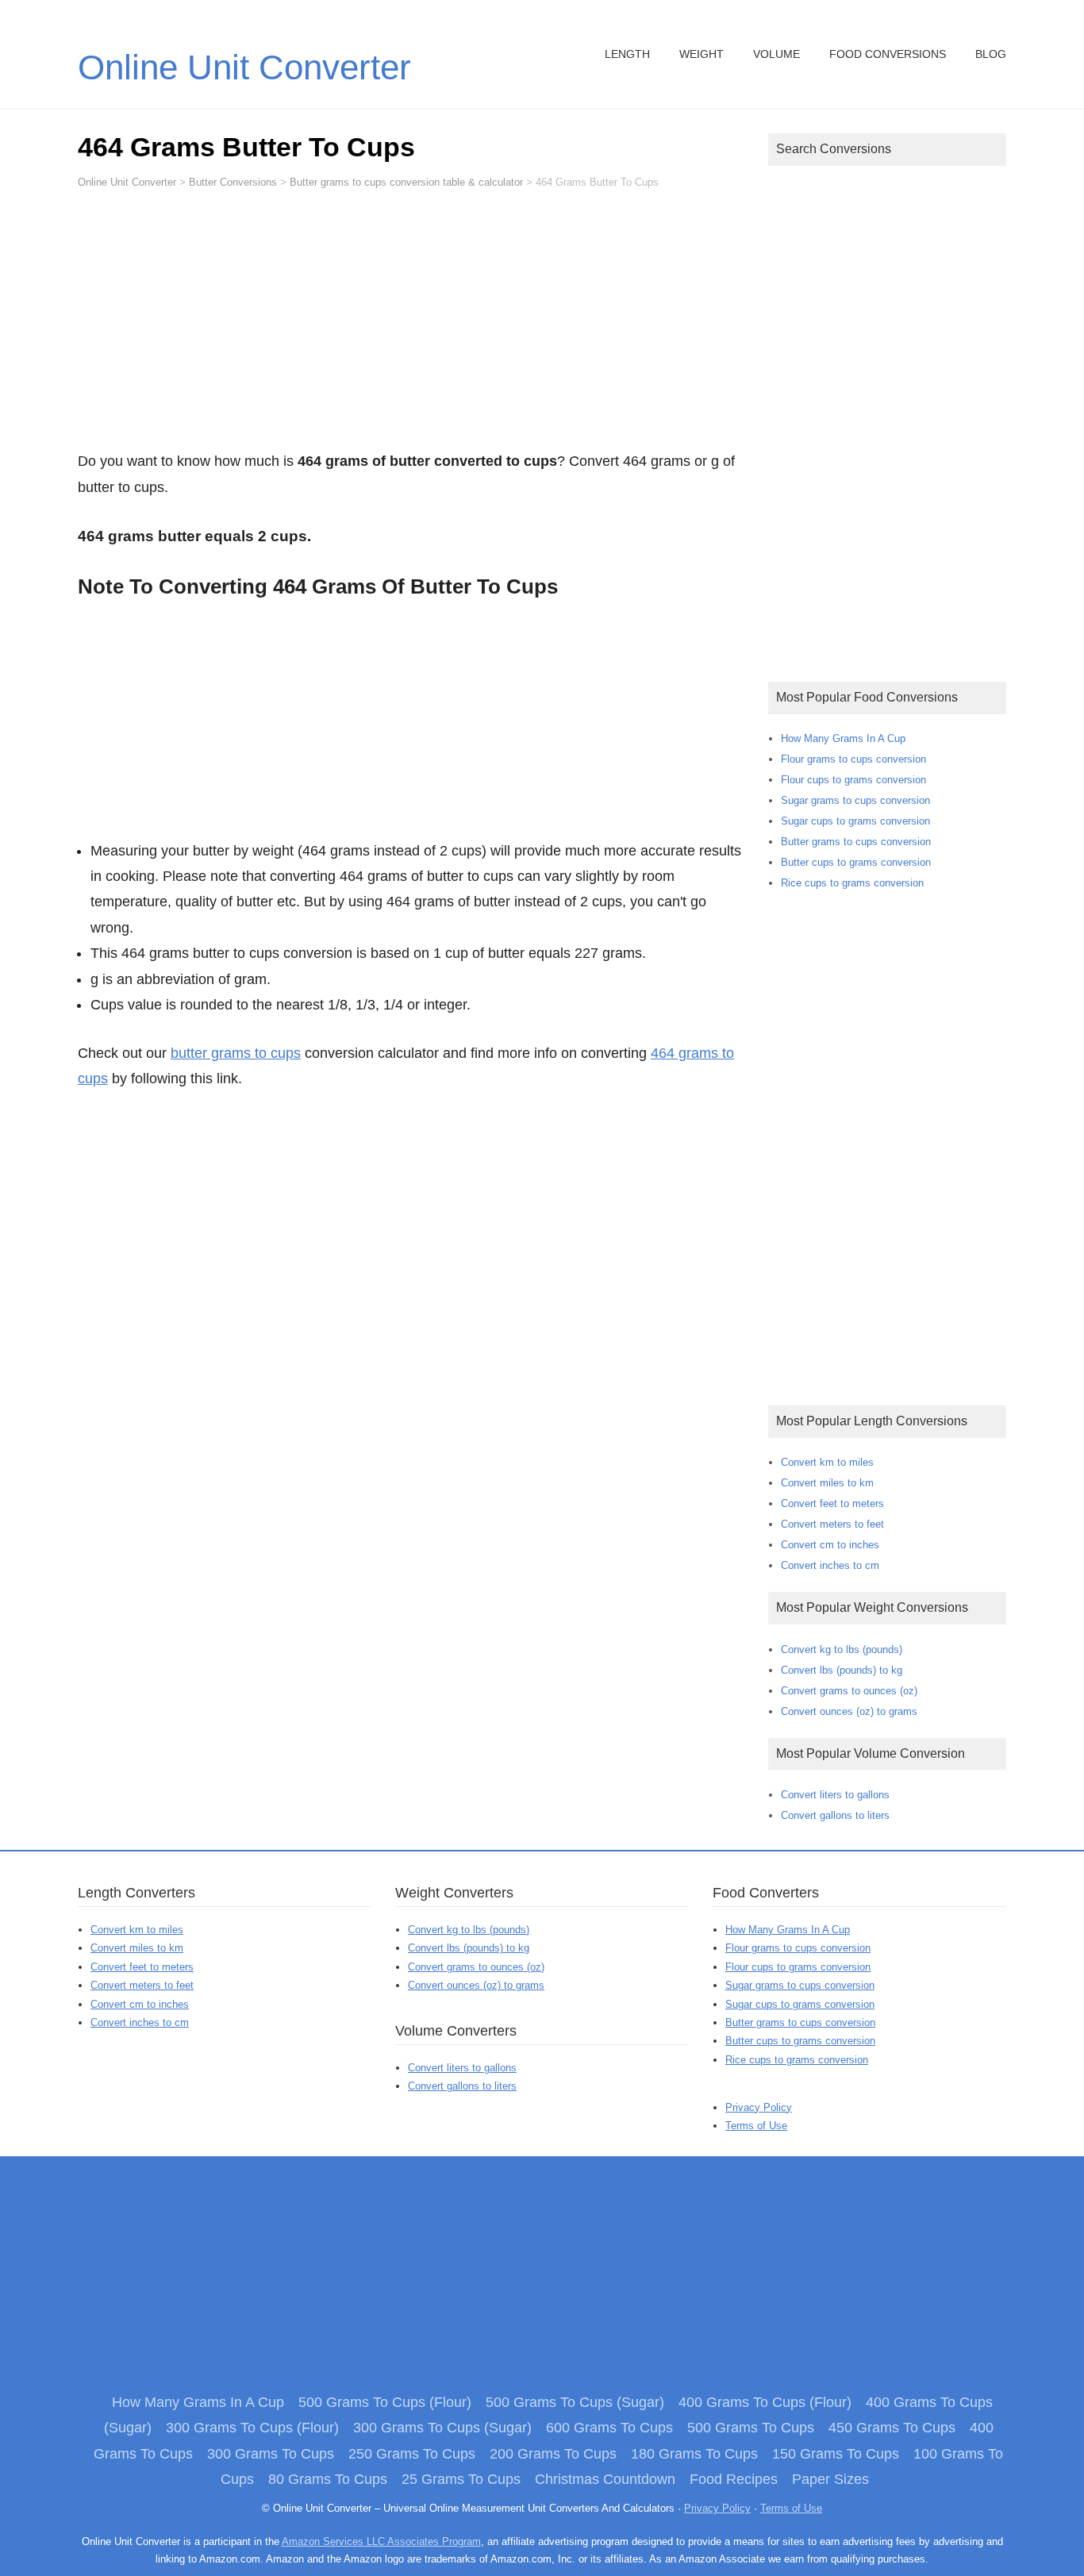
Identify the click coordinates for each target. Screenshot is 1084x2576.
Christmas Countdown (605, 2479)
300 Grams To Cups (271, 2454)
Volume (776, 54)
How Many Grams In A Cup (843, 738)
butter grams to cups (236, 1053)
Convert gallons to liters (835, 1815)
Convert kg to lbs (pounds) (842, 1649)
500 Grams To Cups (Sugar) (575, 2402)
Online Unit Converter (244, 67)
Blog (991, 54)
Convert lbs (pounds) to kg (842, 1670)
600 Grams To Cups (609, 2428)
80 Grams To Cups (328, 2479)
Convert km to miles (827, 1462)
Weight (702, 54)
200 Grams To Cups (553, 2454)
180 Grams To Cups (694, 2454)
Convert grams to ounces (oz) (849, 1691)
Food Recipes (734, 2479)
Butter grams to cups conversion (856, 842)
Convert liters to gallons (835, 1795)
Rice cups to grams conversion (852, 883)
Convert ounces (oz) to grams (849, 1711)
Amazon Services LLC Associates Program (381, 2541)
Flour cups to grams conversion (853, 780)
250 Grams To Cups (412, 2454)
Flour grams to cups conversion (853, 759)
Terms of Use (756, 2126)
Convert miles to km (827, 1483)
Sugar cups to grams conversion (855, 821)
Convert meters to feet (832, 1524)
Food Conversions (888, 54)
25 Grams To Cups (461, 2479)
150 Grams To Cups (836, 2454)
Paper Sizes (830, 2479)
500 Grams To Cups (751, 2428)
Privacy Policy (759, 2107)
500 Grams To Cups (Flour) (385, 2402)
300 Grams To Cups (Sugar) (442, 2428)
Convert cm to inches (830, 1545)
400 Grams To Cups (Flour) (765, 2402)
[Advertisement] (411, 327)
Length (627, 54)
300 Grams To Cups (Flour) (252, 2428)
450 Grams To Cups (892, 2428)
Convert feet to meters (832, 1503)
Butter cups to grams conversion (856, 862)
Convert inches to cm (830, 1565)
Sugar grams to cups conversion (855, 800)
